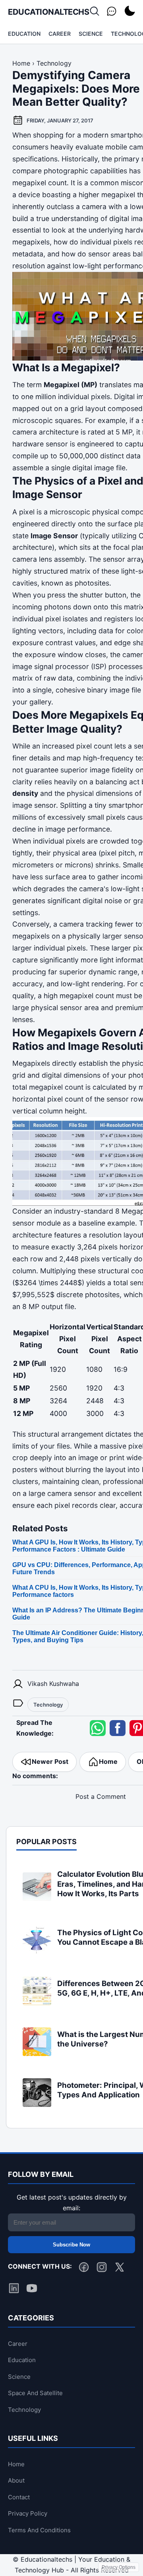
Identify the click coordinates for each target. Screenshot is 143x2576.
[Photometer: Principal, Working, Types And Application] (37, 2105)
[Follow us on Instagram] (102, 2269)
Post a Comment (101, 1796)
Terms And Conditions (39, 2530)
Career (60, 34)
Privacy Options (119, 2567)
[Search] (95, 12)
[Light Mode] (129, 12)
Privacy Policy (28, 2513)
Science (91, 34)
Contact (19, 2497)
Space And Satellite (35, 2393)
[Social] (112, 12)
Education (24, 34)
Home (108, 1761)
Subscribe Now (71, 2245)
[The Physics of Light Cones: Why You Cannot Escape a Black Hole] (37, 1952)
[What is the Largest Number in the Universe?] (37, 2054)
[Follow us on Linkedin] (14, 2290)
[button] (98, 1728)
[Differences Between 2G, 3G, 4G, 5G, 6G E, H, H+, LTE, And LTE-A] (37, 2003)
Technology (48, 1705)
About (16, 2480)
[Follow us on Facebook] (84, 2269)
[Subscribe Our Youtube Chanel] (32, 2290)
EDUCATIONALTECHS (48, 12)
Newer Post (50, 1761)
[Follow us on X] (120, 2269)
